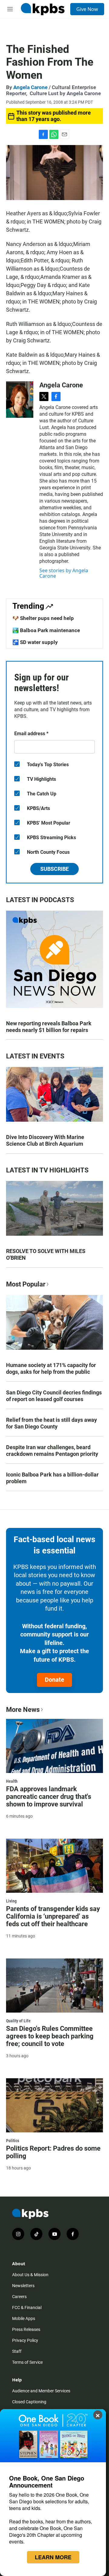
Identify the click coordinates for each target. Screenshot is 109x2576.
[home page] (43, 9)
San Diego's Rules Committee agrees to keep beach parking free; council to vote (50, 2036)
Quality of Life (18, 2021)
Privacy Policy (25, 2340)
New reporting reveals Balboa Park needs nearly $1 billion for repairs (49, 1027)
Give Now (87, 9)
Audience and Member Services (41, 2391)
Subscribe (54, 869)
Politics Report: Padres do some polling (53, 2152)
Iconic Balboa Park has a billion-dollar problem (52, 1478)
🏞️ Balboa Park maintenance (46, 630)
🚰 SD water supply (35, 642)
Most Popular (26, 1284)
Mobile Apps (24, 2318)
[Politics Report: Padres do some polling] (54, 2105)
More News (23, 1710)
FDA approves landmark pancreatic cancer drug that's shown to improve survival (49, 1797)
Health (12, 1781)
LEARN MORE (53, 2557)
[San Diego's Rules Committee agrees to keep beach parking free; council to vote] (54, 1986)
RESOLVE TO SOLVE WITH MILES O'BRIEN (46, 1254)
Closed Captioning (29, 2402)
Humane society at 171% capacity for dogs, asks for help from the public (51, 1368)
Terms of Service (27, 2362)
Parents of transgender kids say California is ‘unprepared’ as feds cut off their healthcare (53, 1916)
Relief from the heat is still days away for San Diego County (51, 1423)
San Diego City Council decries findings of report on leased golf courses (54, 1396)
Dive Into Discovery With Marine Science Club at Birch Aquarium (45, 1140)
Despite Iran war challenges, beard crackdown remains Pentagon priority (52, 1451)
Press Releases (26, 2329)
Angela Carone (30, 87)
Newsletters (23, 2286)
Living (11, 1901)
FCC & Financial (27, 2308)
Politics (13, 2141)
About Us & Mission (30, 2275)
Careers (19, 2297)
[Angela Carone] (20, 400)
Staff (17, 2351)
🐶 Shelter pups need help (43, 618)
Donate (54, 1680)
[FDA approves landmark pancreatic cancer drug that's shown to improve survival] (54, 1746)
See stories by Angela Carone (64, 573)
